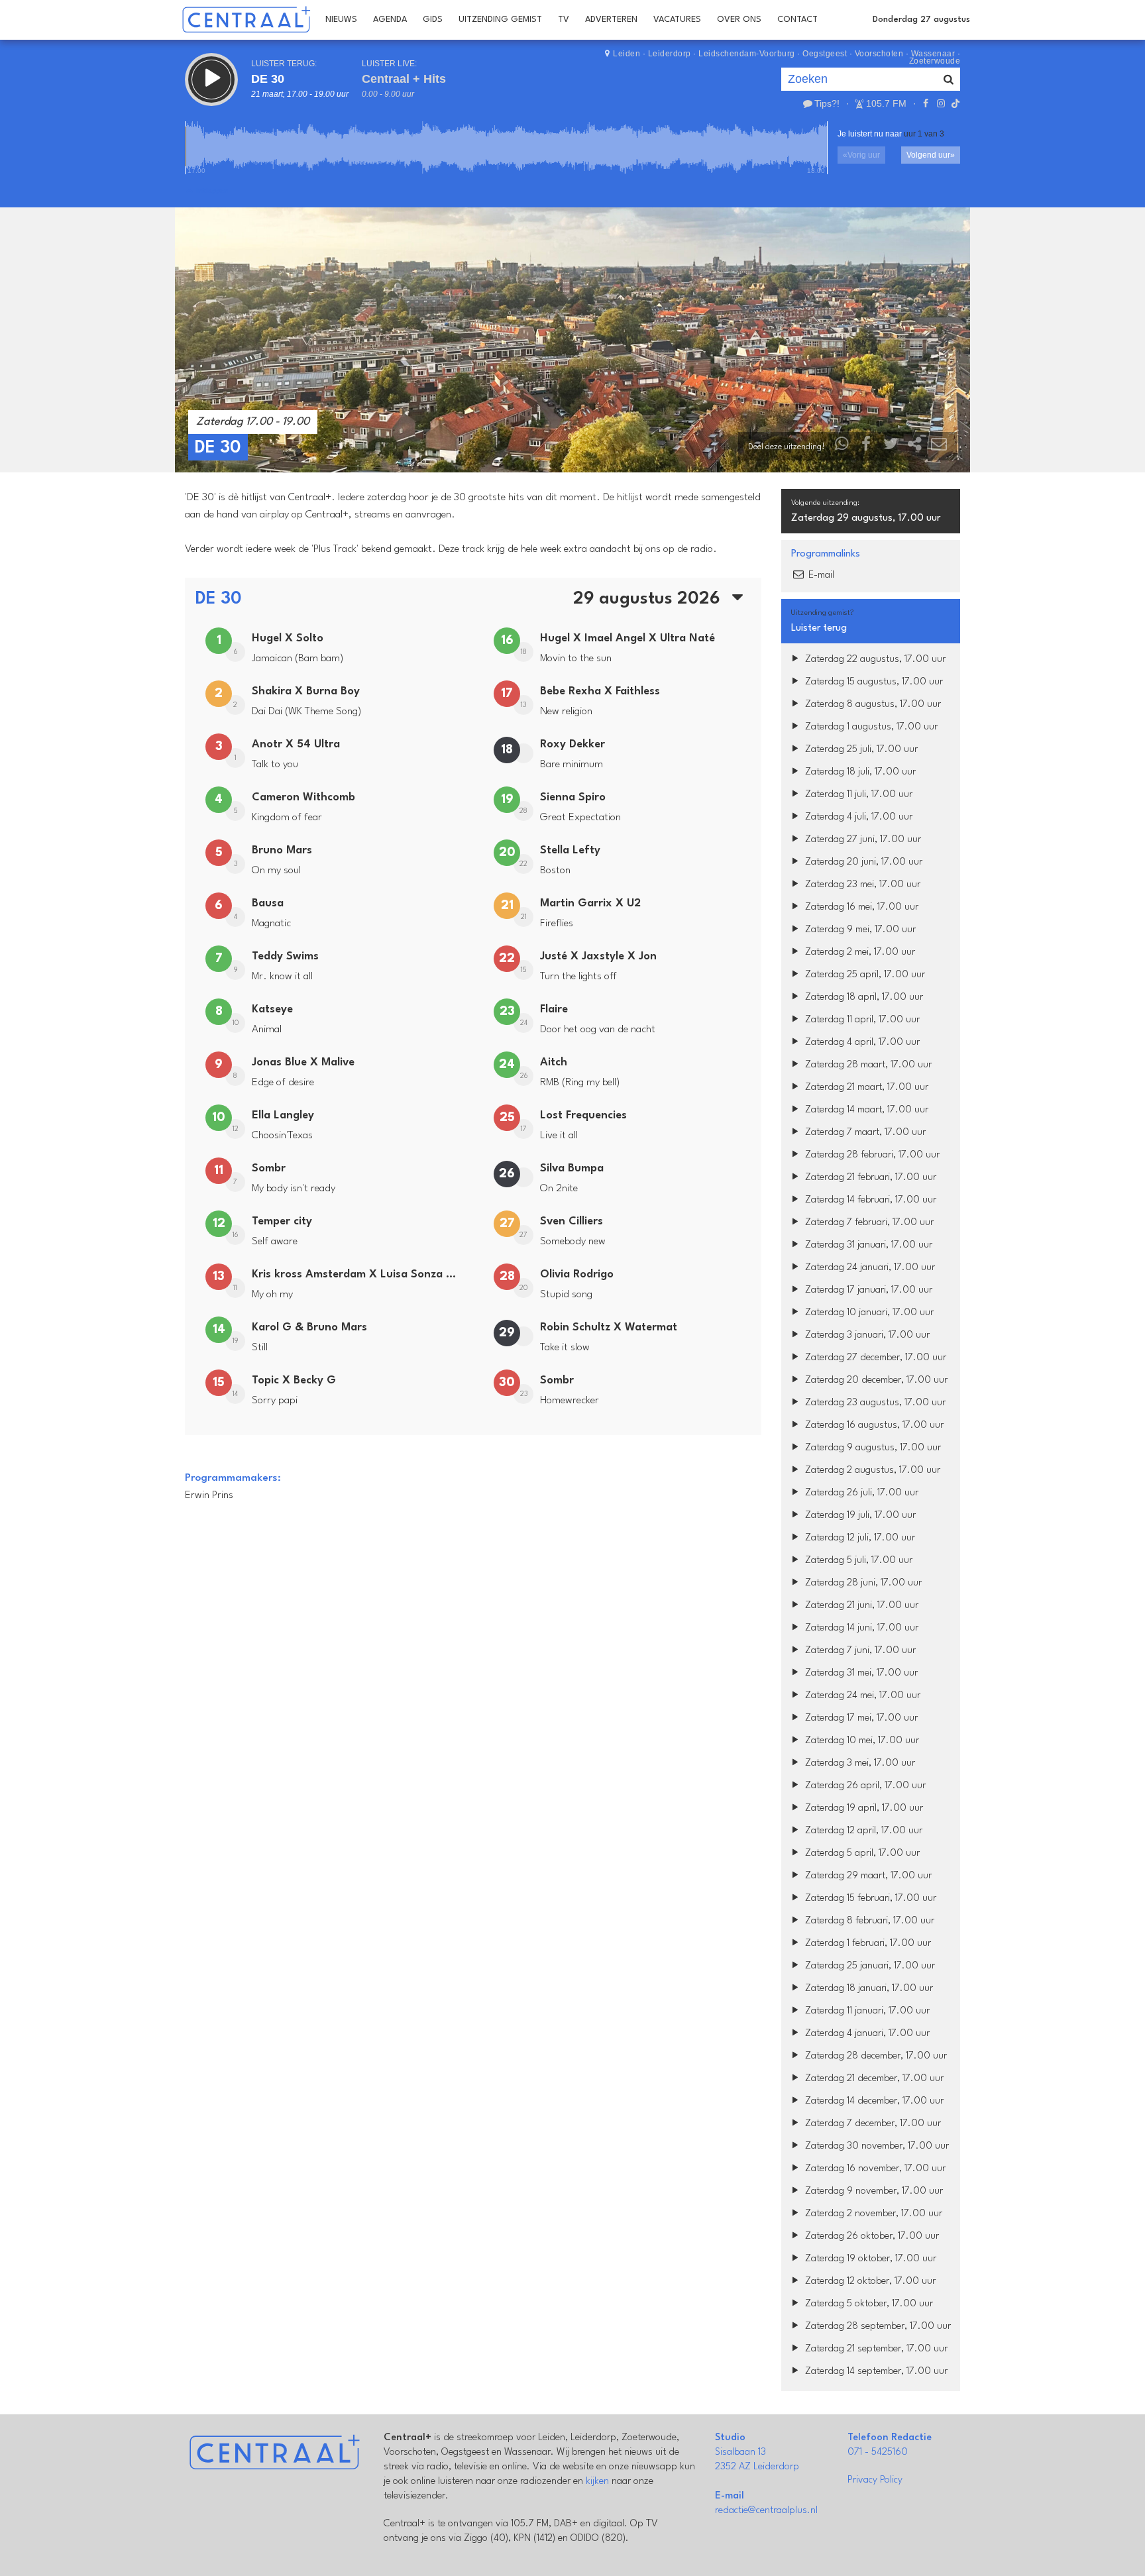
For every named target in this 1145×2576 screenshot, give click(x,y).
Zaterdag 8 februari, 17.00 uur (868, 1921)
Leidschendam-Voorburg (747, 54)
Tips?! (827, 103)
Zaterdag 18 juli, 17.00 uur (859, 772)
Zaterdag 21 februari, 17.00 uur (869, 1178)
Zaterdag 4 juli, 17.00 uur (857, 817)
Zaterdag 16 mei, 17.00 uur (860, 907)
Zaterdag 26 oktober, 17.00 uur (871, 2236)
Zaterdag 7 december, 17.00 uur (872, 2124)
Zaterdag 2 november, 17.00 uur (872, 2214)
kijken (597, 2482)
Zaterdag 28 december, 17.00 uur (875, 2056)
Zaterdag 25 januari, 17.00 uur (869, 1966)
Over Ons (739, 20)
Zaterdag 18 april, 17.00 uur (863, 997)
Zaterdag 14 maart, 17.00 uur (865, 1110)
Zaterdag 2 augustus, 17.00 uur (871, 1471)
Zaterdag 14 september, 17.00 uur (875, 2372)
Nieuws (341, 20)
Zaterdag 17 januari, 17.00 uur (867, 1290)
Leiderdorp (670, 54)
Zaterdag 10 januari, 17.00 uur (868, 1313)
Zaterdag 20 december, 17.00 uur (875, 1380)
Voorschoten (879, 54)
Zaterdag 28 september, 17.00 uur (877, 2327)
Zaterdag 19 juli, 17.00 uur (859, 1516)
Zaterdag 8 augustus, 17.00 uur (872, 705)
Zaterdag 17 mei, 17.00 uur (860, 1718)
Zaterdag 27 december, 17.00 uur (874, 1358)
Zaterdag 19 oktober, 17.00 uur (869, 2259)
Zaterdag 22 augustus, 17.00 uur (874, 660)
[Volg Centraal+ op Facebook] (926, 103)
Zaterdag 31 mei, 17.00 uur (860, 1673)
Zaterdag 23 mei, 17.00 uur (861, 885)
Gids (433, 20)
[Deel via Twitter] (891, 447)
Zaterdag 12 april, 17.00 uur (862, 1831)
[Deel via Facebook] (867, 447)
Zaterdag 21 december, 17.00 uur (873, 2079)
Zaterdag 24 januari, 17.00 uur (869, 1268)
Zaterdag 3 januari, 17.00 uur (866, 1335)
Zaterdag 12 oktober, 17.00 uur (869, 2281)
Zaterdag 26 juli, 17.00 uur (860, 1493)
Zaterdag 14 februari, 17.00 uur (869, 1200)
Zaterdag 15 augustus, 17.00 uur (873, 682)
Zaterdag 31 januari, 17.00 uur (867, 1245)
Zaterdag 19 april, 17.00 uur (863, 1808)
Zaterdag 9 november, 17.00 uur (873, 2191)
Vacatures (677, 20)
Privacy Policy (875, 2480)
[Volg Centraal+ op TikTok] (954, 103)
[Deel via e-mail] (939, 447)
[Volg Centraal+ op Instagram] (940, 103)
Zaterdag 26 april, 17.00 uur (864, 1786)
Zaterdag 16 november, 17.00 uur (874, 2169)
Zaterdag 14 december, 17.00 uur (873, 2101)
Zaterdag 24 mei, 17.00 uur (861, 1696)
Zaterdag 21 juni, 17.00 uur (860, 1606)
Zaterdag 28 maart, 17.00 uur (867, 1065)
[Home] (246, 20)
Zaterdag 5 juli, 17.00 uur (857, 1561)
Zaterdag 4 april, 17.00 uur (861, 1043)
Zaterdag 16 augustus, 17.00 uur (873, 1425)
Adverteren (611, 20)
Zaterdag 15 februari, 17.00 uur (869, 1899)
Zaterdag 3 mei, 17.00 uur (859, 1763)
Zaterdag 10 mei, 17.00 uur (861, 1741)
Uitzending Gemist (500, 20)
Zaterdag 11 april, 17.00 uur (861, 1020)
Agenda (390, 20)
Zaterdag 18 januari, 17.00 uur (868, 1989)
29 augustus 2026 (649, 599)
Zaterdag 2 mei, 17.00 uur (859, 952)
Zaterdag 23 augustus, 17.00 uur (874, 1403)
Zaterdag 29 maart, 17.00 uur (867, 1876)
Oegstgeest (825, 54)
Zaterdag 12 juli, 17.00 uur (859, 1538)
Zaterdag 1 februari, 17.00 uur (867, 1944)
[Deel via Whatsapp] (842, 447)
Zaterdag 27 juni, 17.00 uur (862, 840)
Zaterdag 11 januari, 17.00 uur (866, 2011)
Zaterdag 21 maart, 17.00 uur (865, 1088)
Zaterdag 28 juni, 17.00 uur (862, 1583)
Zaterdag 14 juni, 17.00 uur (860, 1628)
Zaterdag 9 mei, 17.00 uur (859, 930)
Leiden (627, 54)
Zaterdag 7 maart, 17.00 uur (864, 1133)
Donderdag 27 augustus (921, 20)
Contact (797, 20)
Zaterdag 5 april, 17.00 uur (861, 1853)
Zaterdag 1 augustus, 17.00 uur (870, 727)
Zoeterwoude (935, 61)
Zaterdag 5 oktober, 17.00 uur (868, 2304)
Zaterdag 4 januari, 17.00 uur (866, 2034)
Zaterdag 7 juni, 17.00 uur (859, 1651)
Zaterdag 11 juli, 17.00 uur (857, 795)
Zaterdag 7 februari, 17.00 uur (868, 1223)
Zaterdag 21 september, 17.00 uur (875, 2349)
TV (564, 20)
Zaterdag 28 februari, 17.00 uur (871, 1155)
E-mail (820, 575)
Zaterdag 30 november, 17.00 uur (876, 2146)
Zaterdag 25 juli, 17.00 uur (860, 750)
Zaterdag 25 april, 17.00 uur (864, 975)
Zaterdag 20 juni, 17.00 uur (862, 862)
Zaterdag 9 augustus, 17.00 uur (872, 1448)
